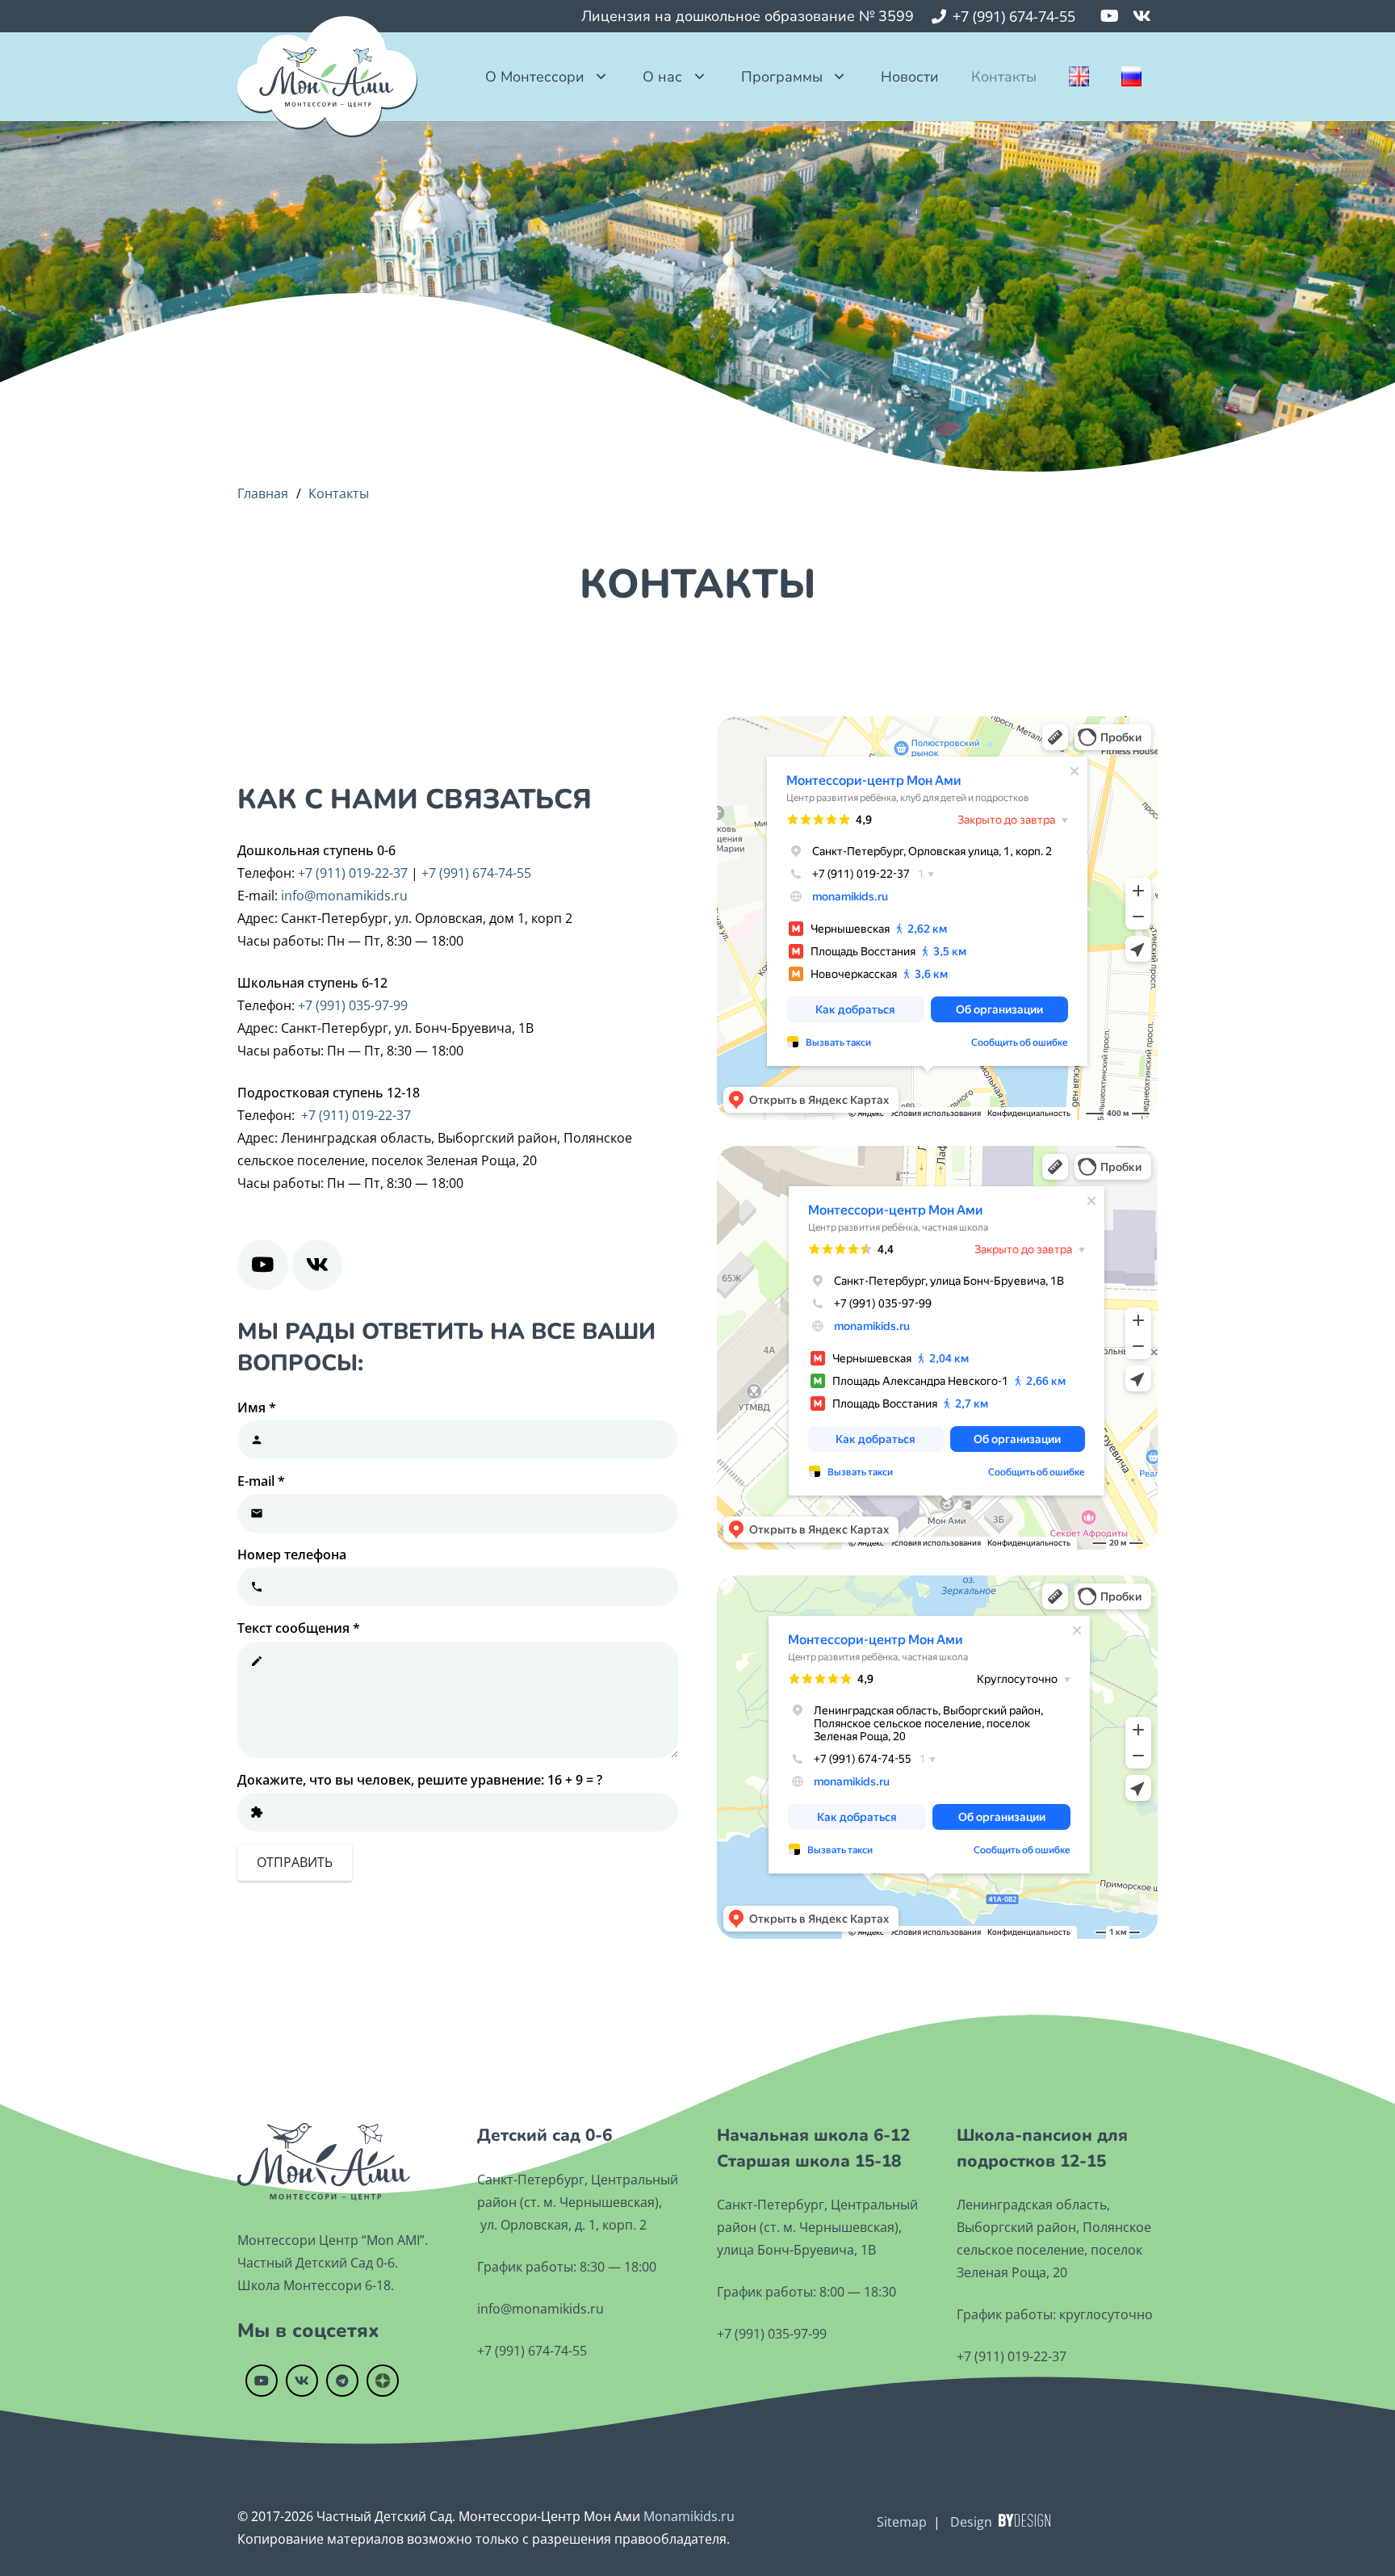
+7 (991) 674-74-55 (476, 873)
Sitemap (902, 2522)
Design (971, 2522)
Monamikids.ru (689, 2516)
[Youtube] (1109, 16)
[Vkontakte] (1142, 16)
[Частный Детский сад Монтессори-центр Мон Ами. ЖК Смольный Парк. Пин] (327, 77)
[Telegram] (342, 2381)
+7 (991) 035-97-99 (353, 1005)
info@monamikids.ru (344, 896)
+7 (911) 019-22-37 (353, 873)
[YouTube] (263, 1265)
